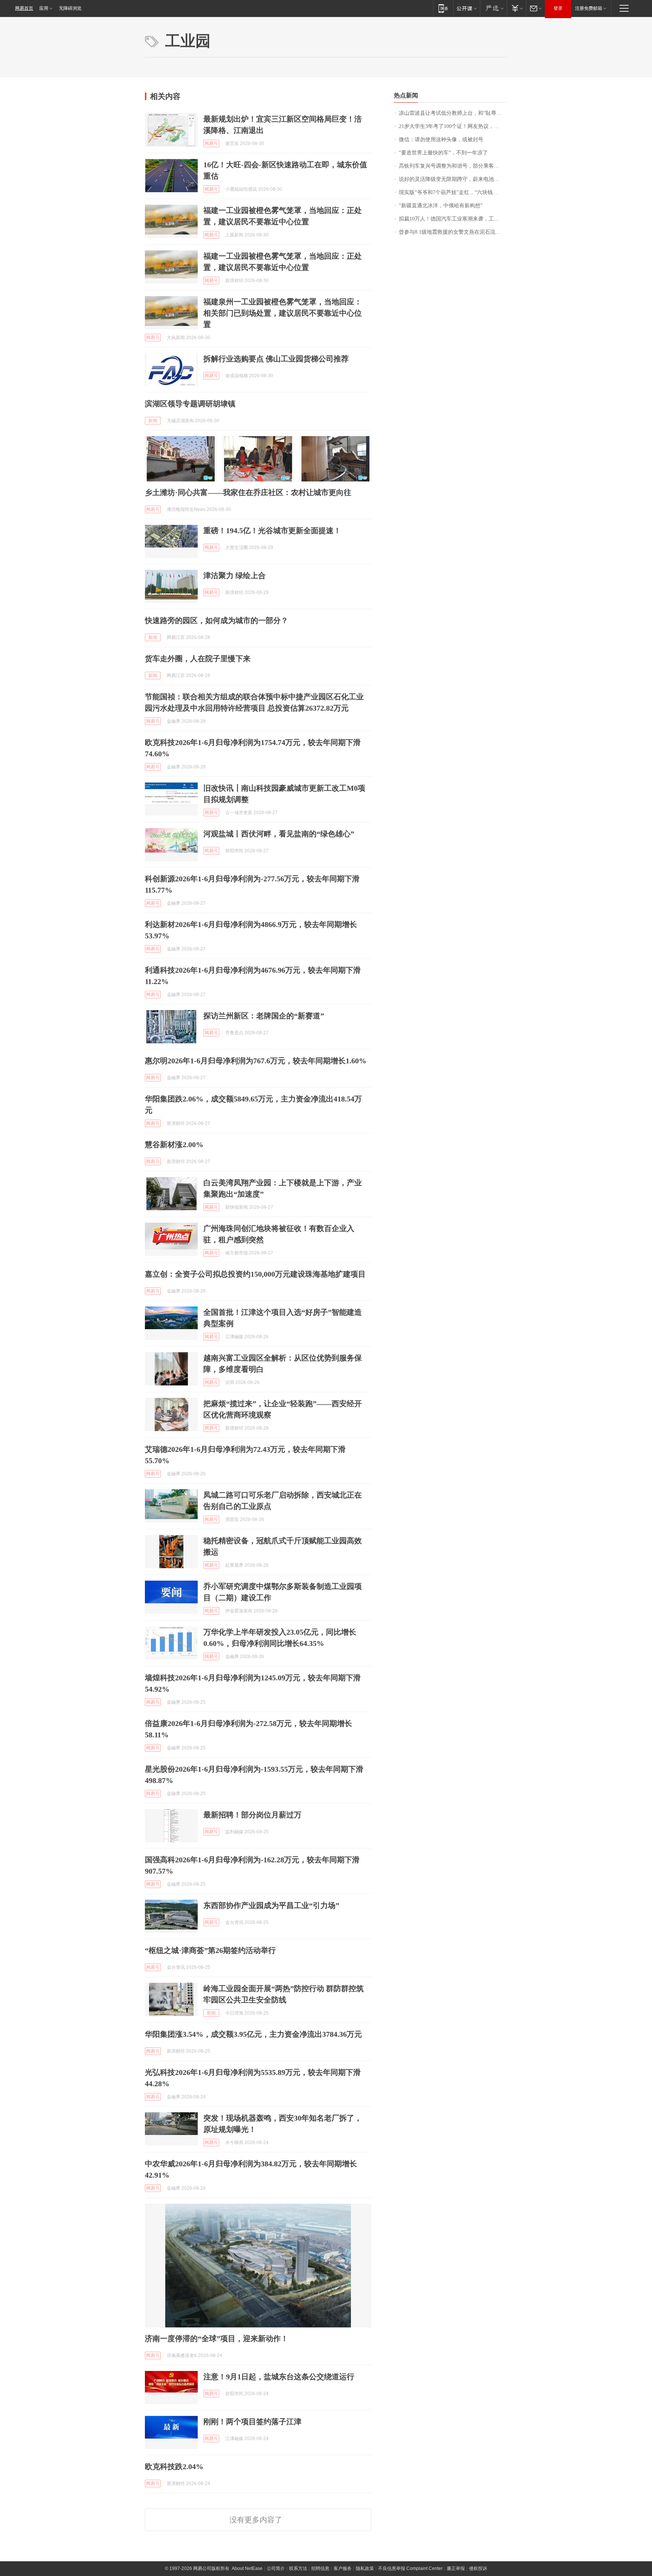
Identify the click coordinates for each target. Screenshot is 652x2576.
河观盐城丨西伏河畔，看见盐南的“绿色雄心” (279, 834)
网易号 (211, 143)
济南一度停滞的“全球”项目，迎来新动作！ (217, 2338)
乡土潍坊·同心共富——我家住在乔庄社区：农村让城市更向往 (248, 492)
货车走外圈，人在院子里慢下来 (198, 659)
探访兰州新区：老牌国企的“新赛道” (264, 1016)
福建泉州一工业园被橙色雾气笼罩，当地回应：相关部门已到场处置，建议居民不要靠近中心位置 (283, 313)
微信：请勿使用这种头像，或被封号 (441, 140)
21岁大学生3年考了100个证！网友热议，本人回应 (453, 126)
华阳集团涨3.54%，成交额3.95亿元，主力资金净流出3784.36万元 (253, 2034)
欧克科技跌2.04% (174, 2466)
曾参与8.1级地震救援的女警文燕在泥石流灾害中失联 (453, 232)
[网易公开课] (467, 8)
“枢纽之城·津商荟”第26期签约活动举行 (210, 1950)
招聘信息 (320, 2568)
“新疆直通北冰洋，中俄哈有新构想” (441, 206)
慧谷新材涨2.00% (174, 1145)
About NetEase (247, 2568)
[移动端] (443, 8)
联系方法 (298, 2568)
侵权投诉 (478, 2568)
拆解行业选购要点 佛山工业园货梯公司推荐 (276, 359)
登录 (558, 8)
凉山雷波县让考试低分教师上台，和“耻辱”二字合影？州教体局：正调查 (453, 113)
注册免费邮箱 (589, 8)
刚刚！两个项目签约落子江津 (252, 2422)
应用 (44, 8)
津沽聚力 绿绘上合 (235, 575)
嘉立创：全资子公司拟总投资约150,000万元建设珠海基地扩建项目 (255, 1274)
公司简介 (276, 2568)
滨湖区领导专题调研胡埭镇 (190, 404)
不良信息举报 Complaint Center (410, 2568)
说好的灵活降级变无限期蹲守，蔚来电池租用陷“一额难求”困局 (453, 179)
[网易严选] (493, 8)
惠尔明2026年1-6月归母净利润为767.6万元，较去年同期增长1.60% (256, 1061)
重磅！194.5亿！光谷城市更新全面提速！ (272, 531)
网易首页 (24, 8)
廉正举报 (456, 2568)
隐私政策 (365, 2568)
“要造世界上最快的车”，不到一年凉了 (443, 153)
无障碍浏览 (70, 8)
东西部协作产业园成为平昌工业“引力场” (271, 1905)
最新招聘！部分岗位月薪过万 (252, 1815)
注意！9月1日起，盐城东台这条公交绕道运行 (279, 2377)
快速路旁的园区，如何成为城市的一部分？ (217, 620)
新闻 (153, 421)
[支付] (516, 8)
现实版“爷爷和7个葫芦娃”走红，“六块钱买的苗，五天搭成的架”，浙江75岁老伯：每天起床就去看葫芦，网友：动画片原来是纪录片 (453, 192)
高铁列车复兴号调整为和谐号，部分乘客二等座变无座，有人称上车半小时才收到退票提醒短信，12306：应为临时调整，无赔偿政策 (453, 166)
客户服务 (343, 2568)
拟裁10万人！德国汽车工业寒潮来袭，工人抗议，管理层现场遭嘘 (453, 219)
